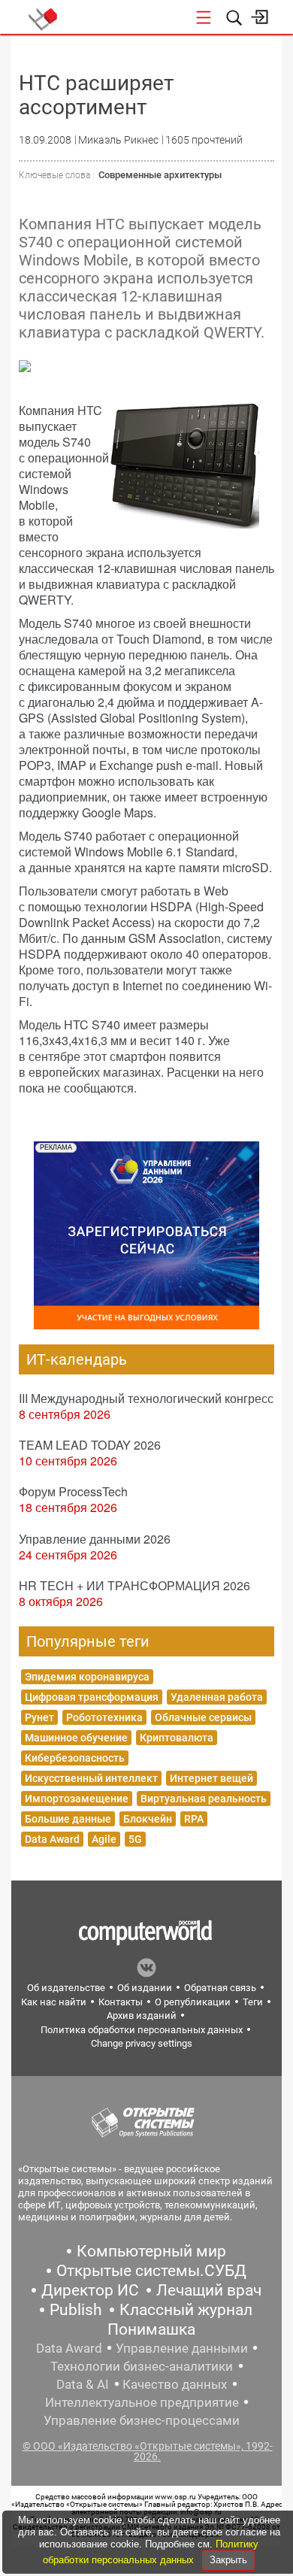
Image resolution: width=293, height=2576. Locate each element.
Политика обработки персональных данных (142, 2030)
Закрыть (228, 2560)
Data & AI (83, 2384)
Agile (104, 1839)
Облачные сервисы (203, 1717)
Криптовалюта (177, 1738)
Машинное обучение (76, 1738)
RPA (194, 1819)
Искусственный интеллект (91, 1778)
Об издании (145, 1988)
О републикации (193, 2002)
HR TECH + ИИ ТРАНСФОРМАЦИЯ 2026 (134, 1585)
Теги (253, 2002)
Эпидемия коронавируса (87, 1677)
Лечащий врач (209, 2290)
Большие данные (68, 1819)
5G (135, 1839)
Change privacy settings (142, 2043)
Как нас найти (54, 2002)
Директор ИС (90, 2290)
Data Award (52, 1839)
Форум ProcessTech (73, 1491)
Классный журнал (186, 2310)
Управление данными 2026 (95, 1539)
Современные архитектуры (160, 175)
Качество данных (175, 2384)
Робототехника (104, 1717)
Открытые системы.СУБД (151, 2271)
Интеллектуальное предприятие (142, 2402)
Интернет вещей (211, 1778)
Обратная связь (220, 1988)
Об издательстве (66, 1988)
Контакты (121, 2002)
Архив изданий (142, 2015)
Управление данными (182, 2348)
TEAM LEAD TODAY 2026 (90, 1445)
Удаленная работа (217, 1697)
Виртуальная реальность (204, 1799)
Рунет (39, 1717)
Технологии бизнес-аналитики (142, 2366)
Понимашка (151, 2329)
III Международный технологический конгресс (146, 1398)
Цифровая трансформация (92, 1697)
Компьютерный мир (151, 2251)
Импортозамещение (77, 1799)
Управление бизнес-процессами (142, 2420)
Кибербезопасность (75, 1758)
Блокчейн (148, 1819)
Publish (76, 2310)
